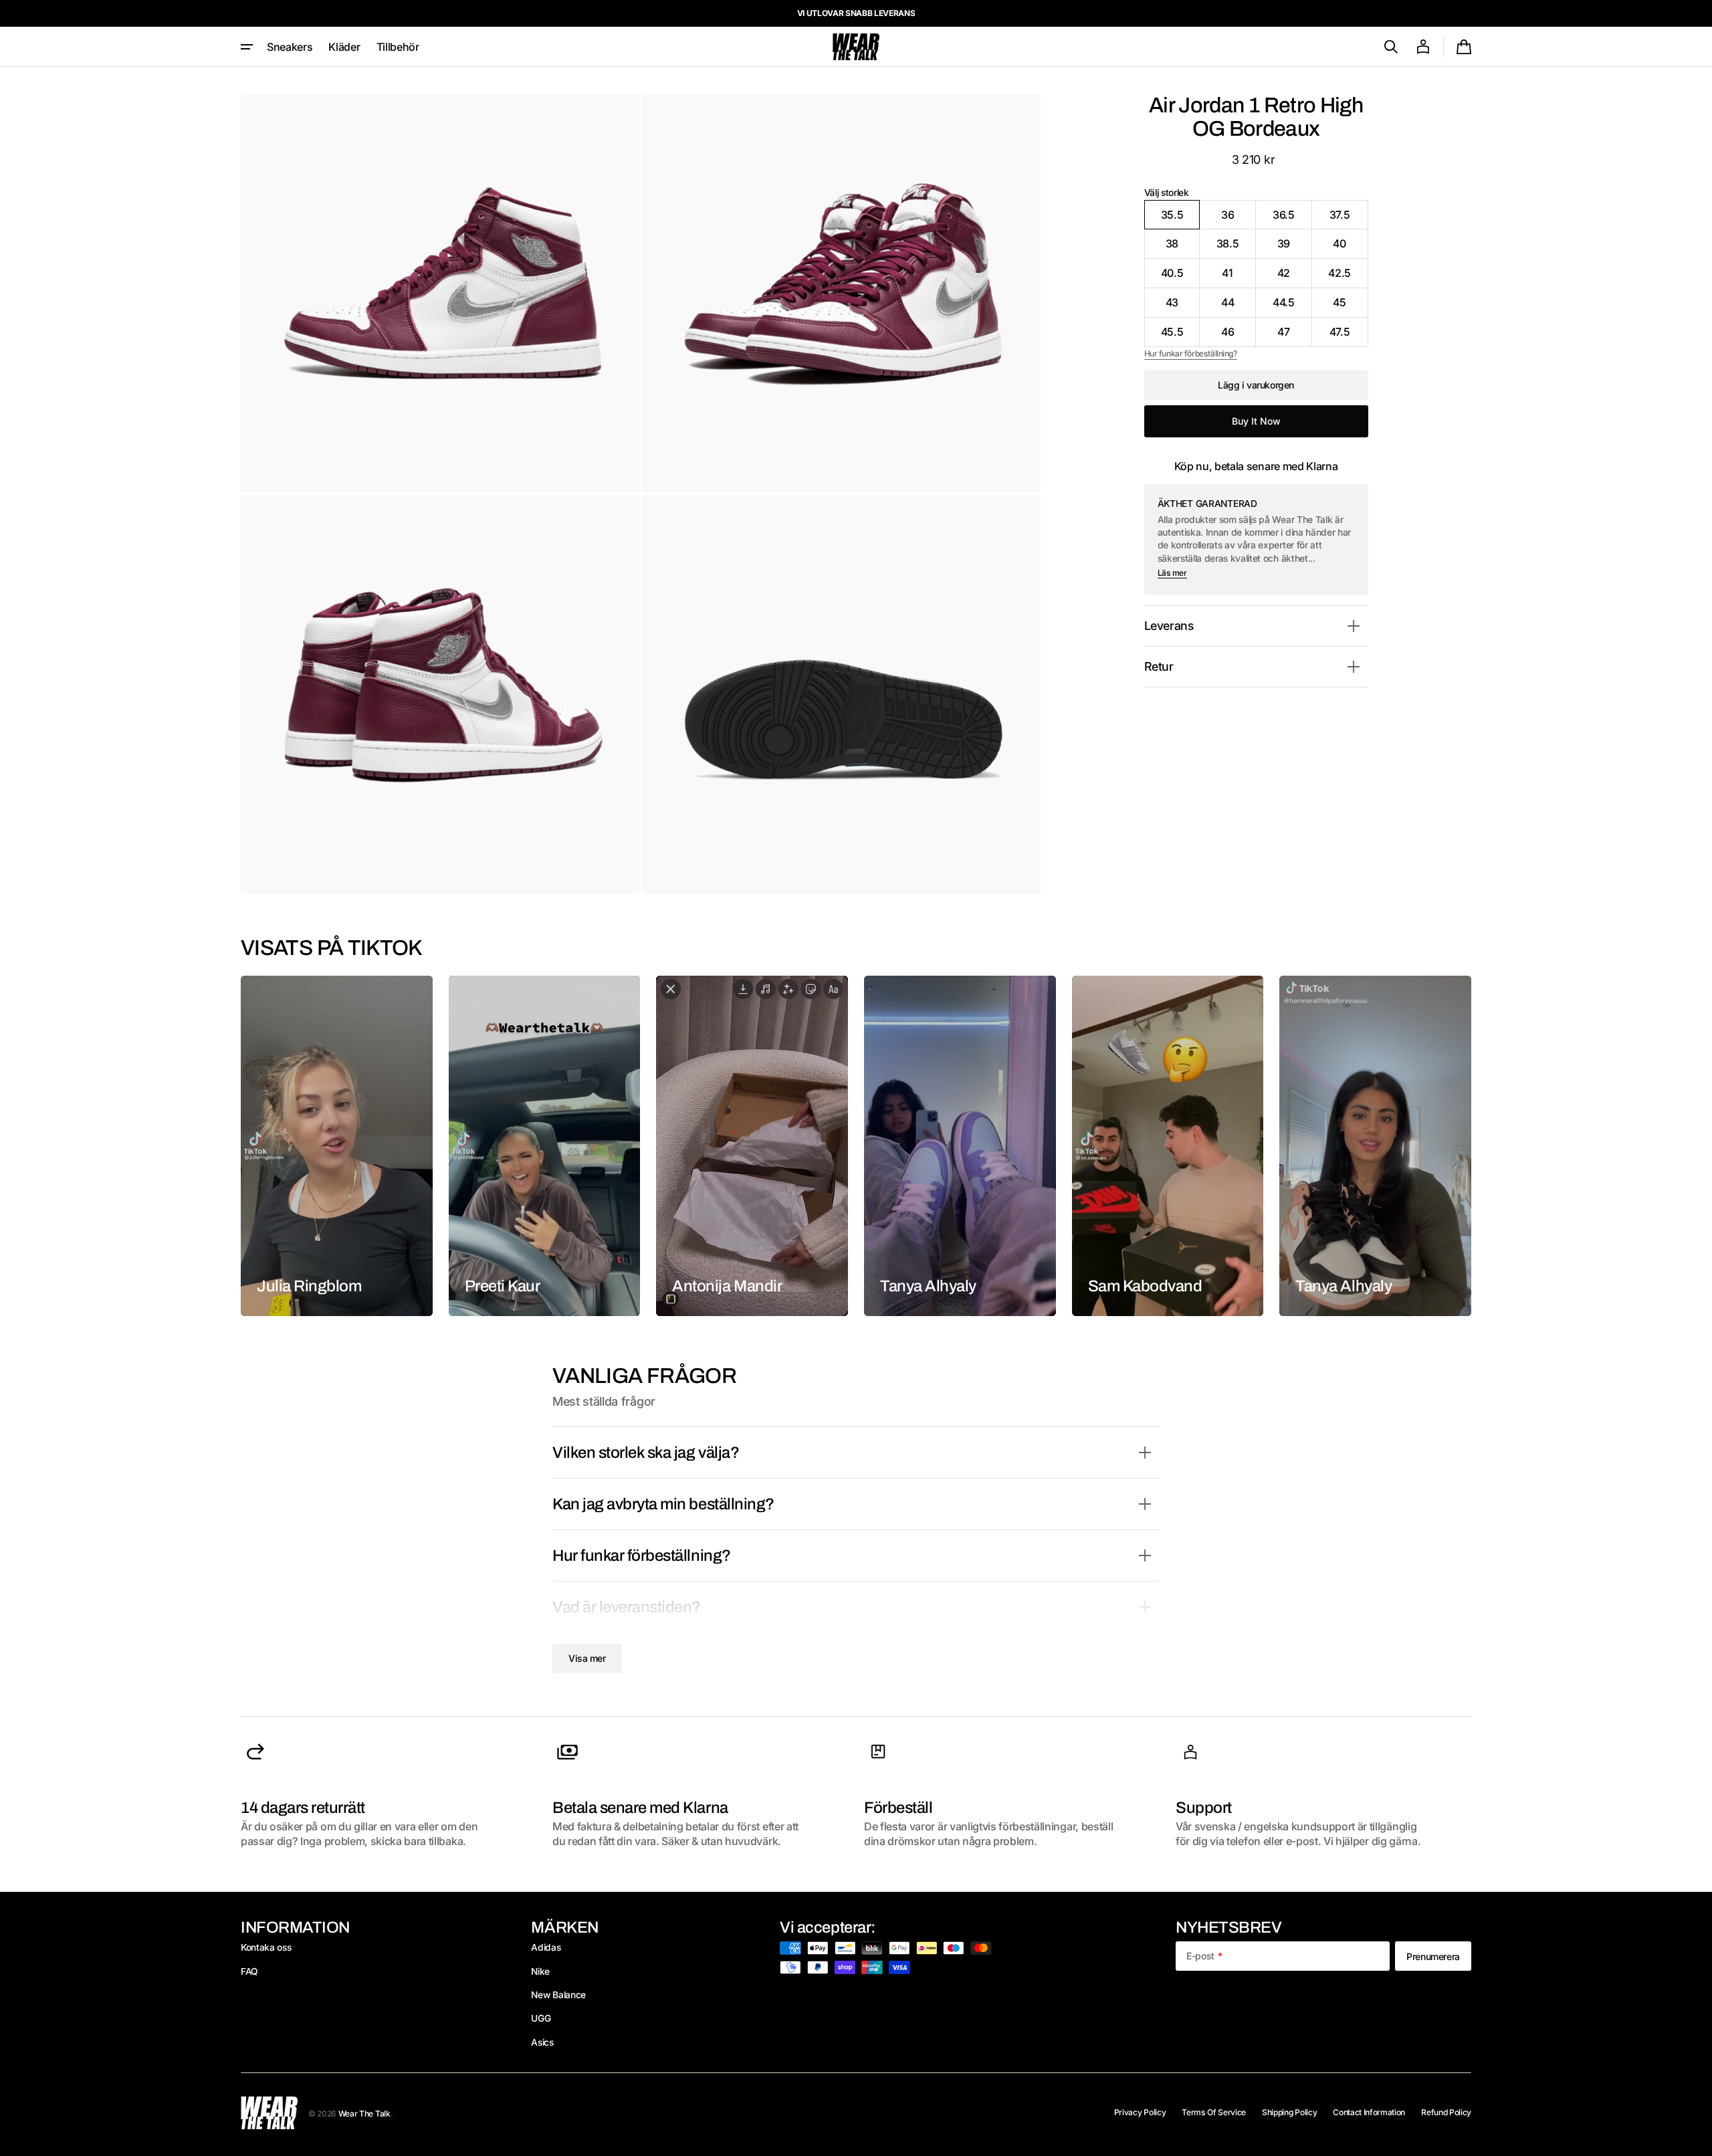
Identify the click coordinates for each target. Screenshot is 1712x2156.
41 (1239, 277)
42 (1295, 277)
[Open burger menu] (247, 47)
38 (1183, 248)
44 (1239, 307)
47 (1295, 336)
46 (1239, 336)
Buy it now (1256, 421)
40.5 (1181, 277)
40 (1350, 248)
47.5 (1349, 336)
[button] (1391, 47)
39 (1295, 248)
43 (1183, 307)
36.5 (1292, 219)
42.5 (1348, 277)
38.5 (1236, 248)
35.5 (1181, 219)
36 (1239, 219)
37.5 (1349, 219)
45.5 (1181, 336)
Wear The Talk (364, 2114)
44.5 (1292, 307)
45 (1350, 307)
